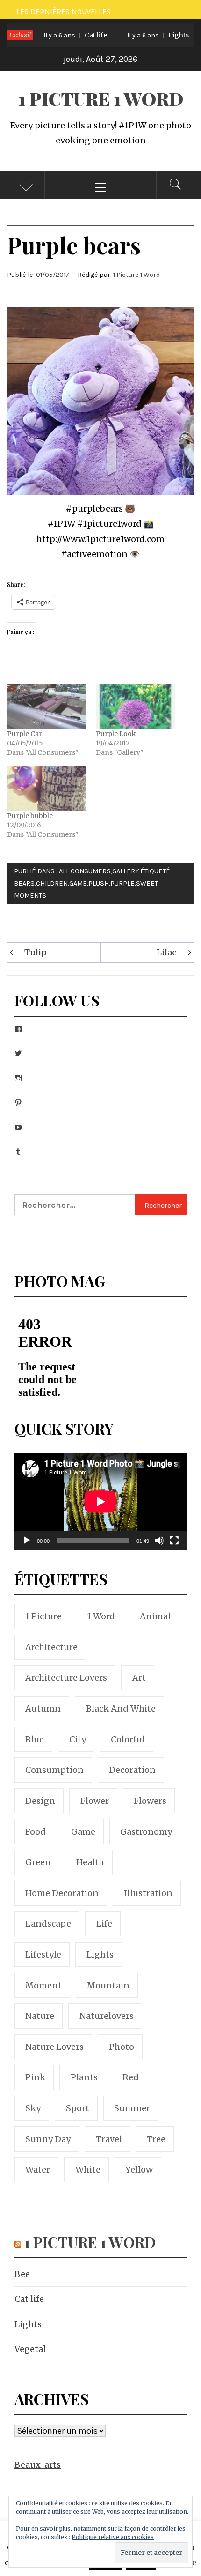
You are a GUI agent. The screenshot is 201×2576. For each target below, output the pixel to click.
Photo (122, 2047)
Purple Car (25, 734)
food (36, 1832)
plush (99, 883)
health (90, 1862)
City (78, 1739)
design (40, 1801)
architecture (51, 1647)
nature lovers (54, 2047)
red (131, 2077)
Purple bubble (30, 816)
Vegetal (30, 2349)
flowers (150, 1801)
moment (43, 1985)
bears (24, 883)
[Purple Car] (47, 706)
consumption (54, 1770)
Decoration (132, 1770)
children (52, 883)
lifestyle (43, 1954)
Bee (22, 2274)
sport (78, 2108)
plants (84, 2077)
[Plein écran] (174, 1546)
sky (33, 2108)
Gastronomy (146, 1832)
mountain (108, 1985)
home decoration (62, 1893)
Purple (122, 883)
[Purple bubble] (47, 788)
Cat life (59, 35)
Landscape (48, 1924)
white (88, 2170)
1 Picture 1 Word (101, 99)
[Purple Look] (136, 706)
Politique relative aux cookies (113, 2537)
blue (35, 1739)
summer (132, 2108)
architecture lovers (66, 1678)
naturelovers (107, 2016)
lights (100, 1954)
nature (40, 2016)
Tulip (36, 952)
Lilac (166, 952)
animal (155, 1616)
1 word (101, 1616)
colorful (128, 1739)
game (78, 883)
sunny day (48, 2139)
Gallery (126, 871)
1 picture (43, 1616)
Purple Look (116, 734)
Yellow (139, 2170)
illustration (148, 1893)
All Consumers (85, 871)
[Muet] (159, 1546)
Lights (142, 35)
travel (109, 2139)
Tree (156, 2139)
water (38, 2170)
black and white (121, 1709)
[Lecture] (27, 1546)
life (104, 1924)
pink (35, 2077)
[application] (100, 1501)
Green (38, 1862)
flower (95, 1801)
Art (139, 1678)
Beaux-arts (38, 2465)
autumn (43, 1709)
